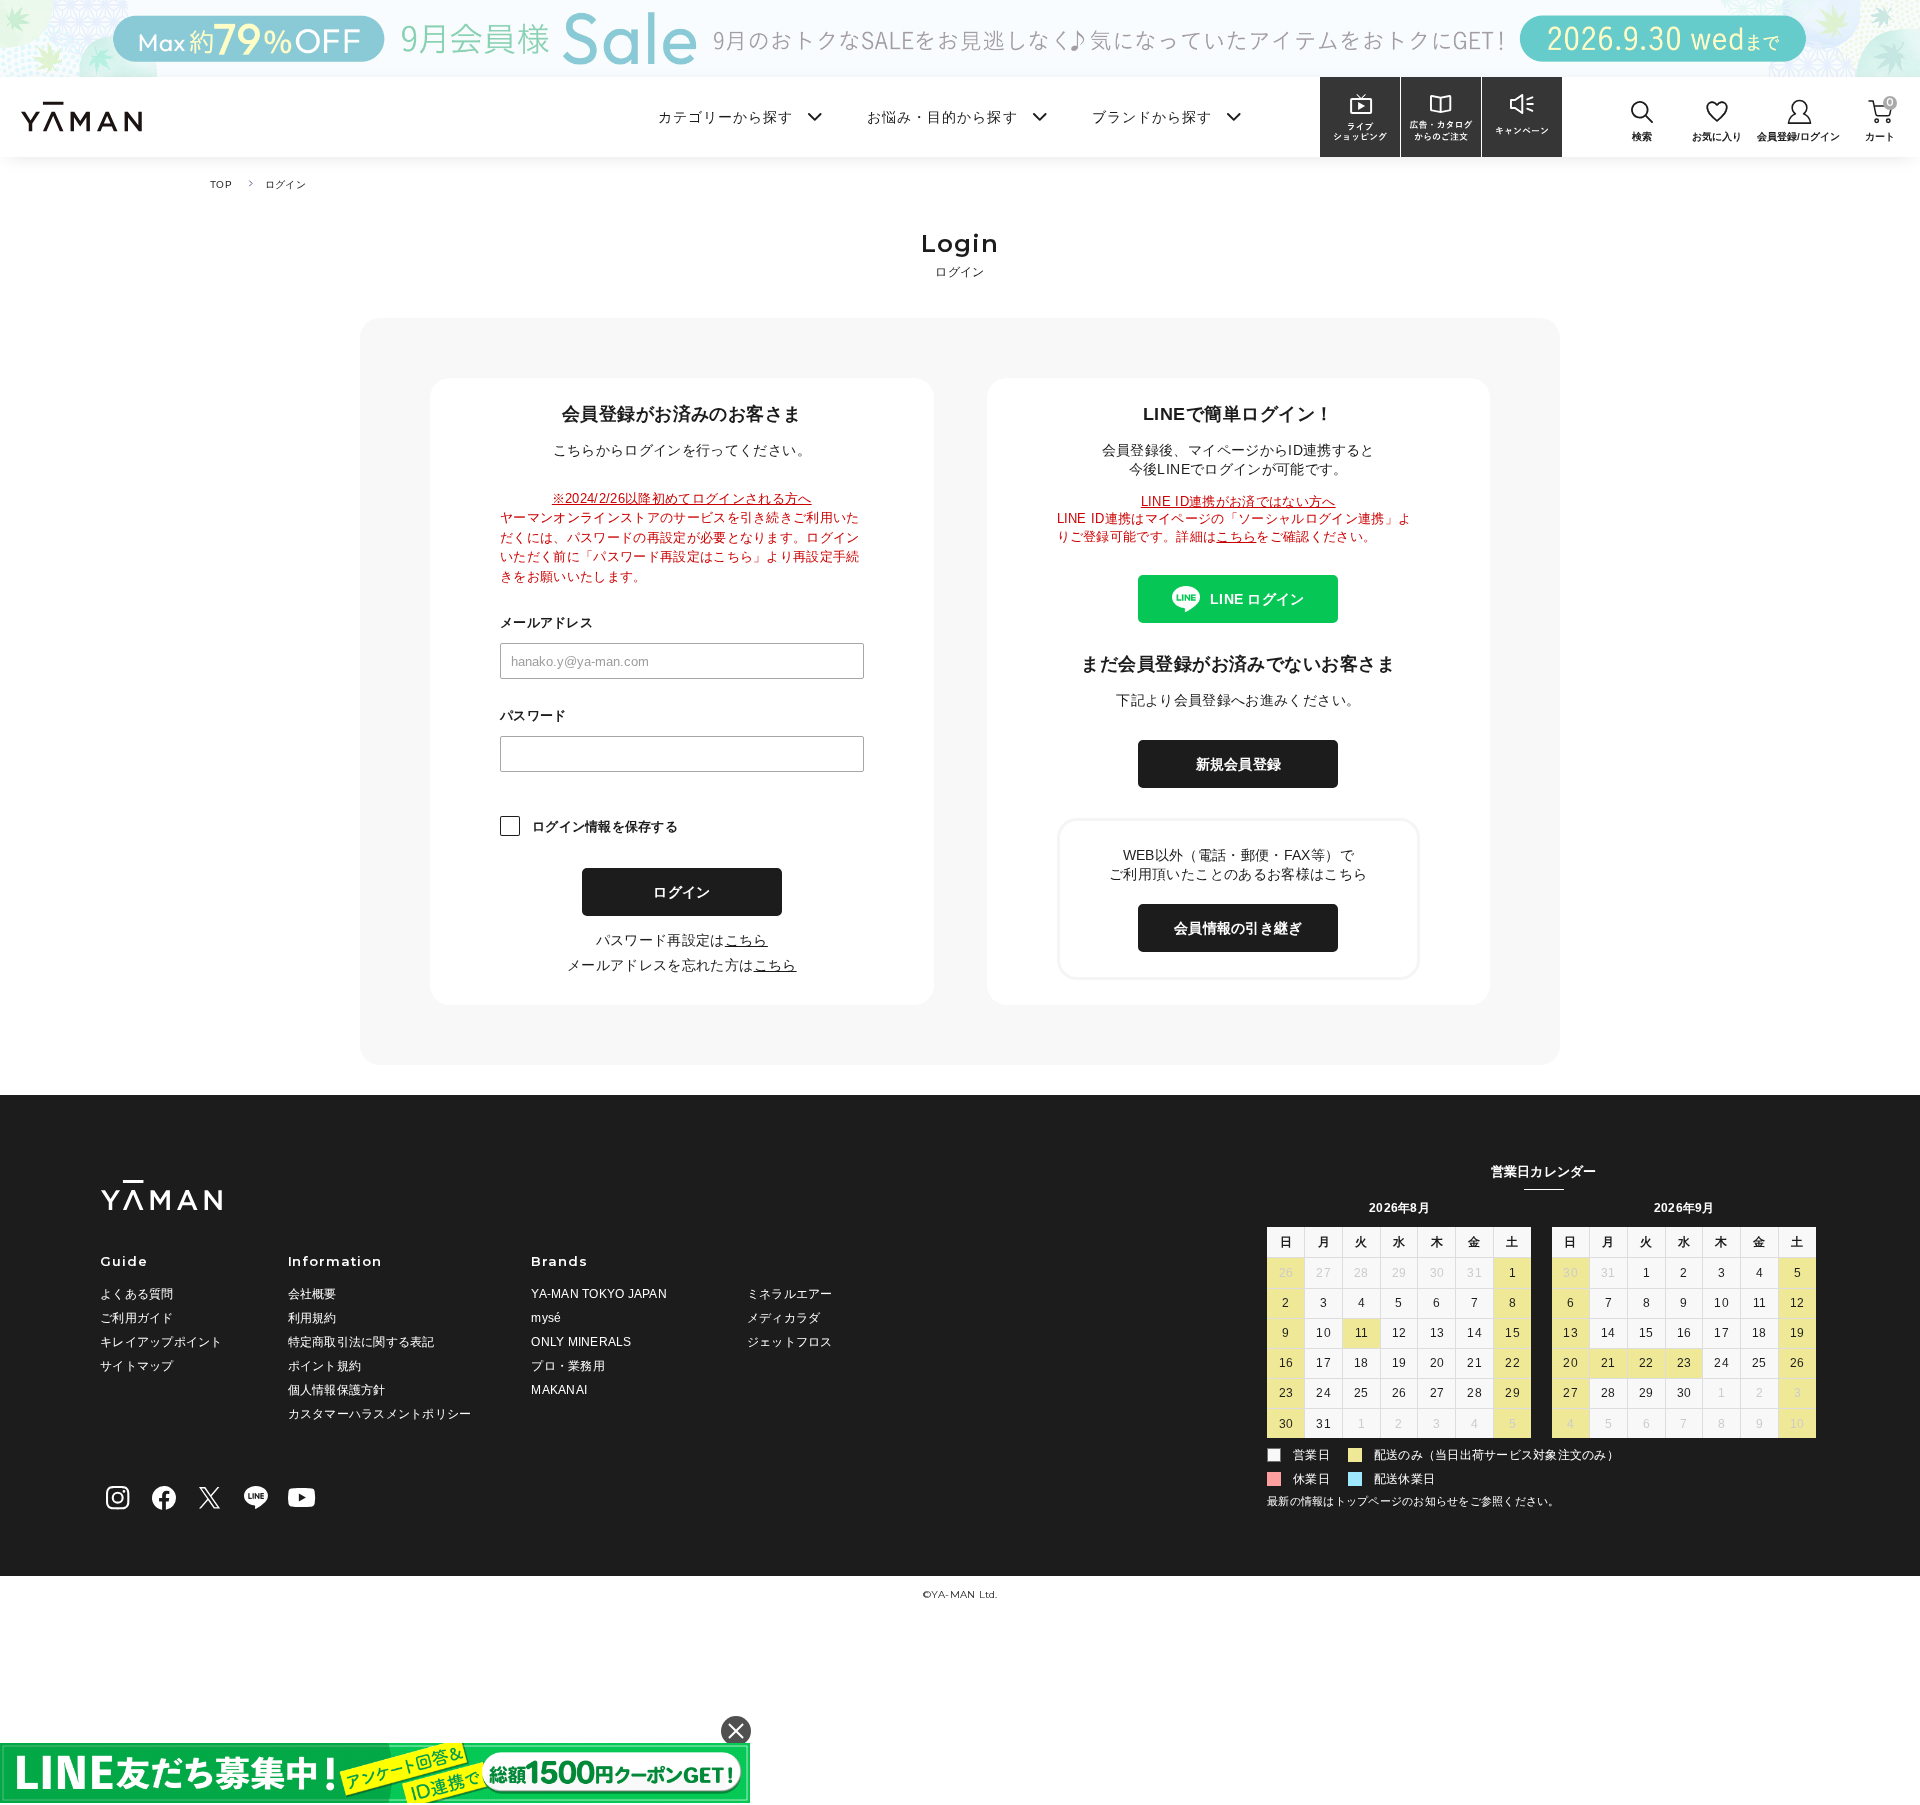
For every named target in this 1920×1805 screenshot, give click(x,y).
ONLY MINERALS (581, 1342)
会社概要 (312, 1294)
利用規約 (312, 1318)
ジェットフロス (790, 1342)
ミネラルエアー (790, 1294)
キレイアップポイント (161, 1342)
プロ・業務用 (568, 1366)
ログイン (681, 892)
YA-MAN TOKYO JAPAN (599, 1294)
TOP (221, 184)
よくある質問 (137, 1294)
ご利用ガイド (137, 1318)
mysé (546, 1318)
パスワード (533, 715)
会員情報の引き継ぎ (1238, 928)
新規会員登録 (1239, 764)
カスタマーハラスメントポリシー (380, 1414)
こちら (746, 940)
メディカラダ (784, 1318)
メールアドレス (546, 622)
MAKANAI (559, 1390)
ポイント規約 (325, 1366)
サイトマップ (137, 1366)
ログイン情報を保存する (605, 826)
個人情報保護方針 (337, 1390)
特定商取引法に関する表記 (361, 1342)
